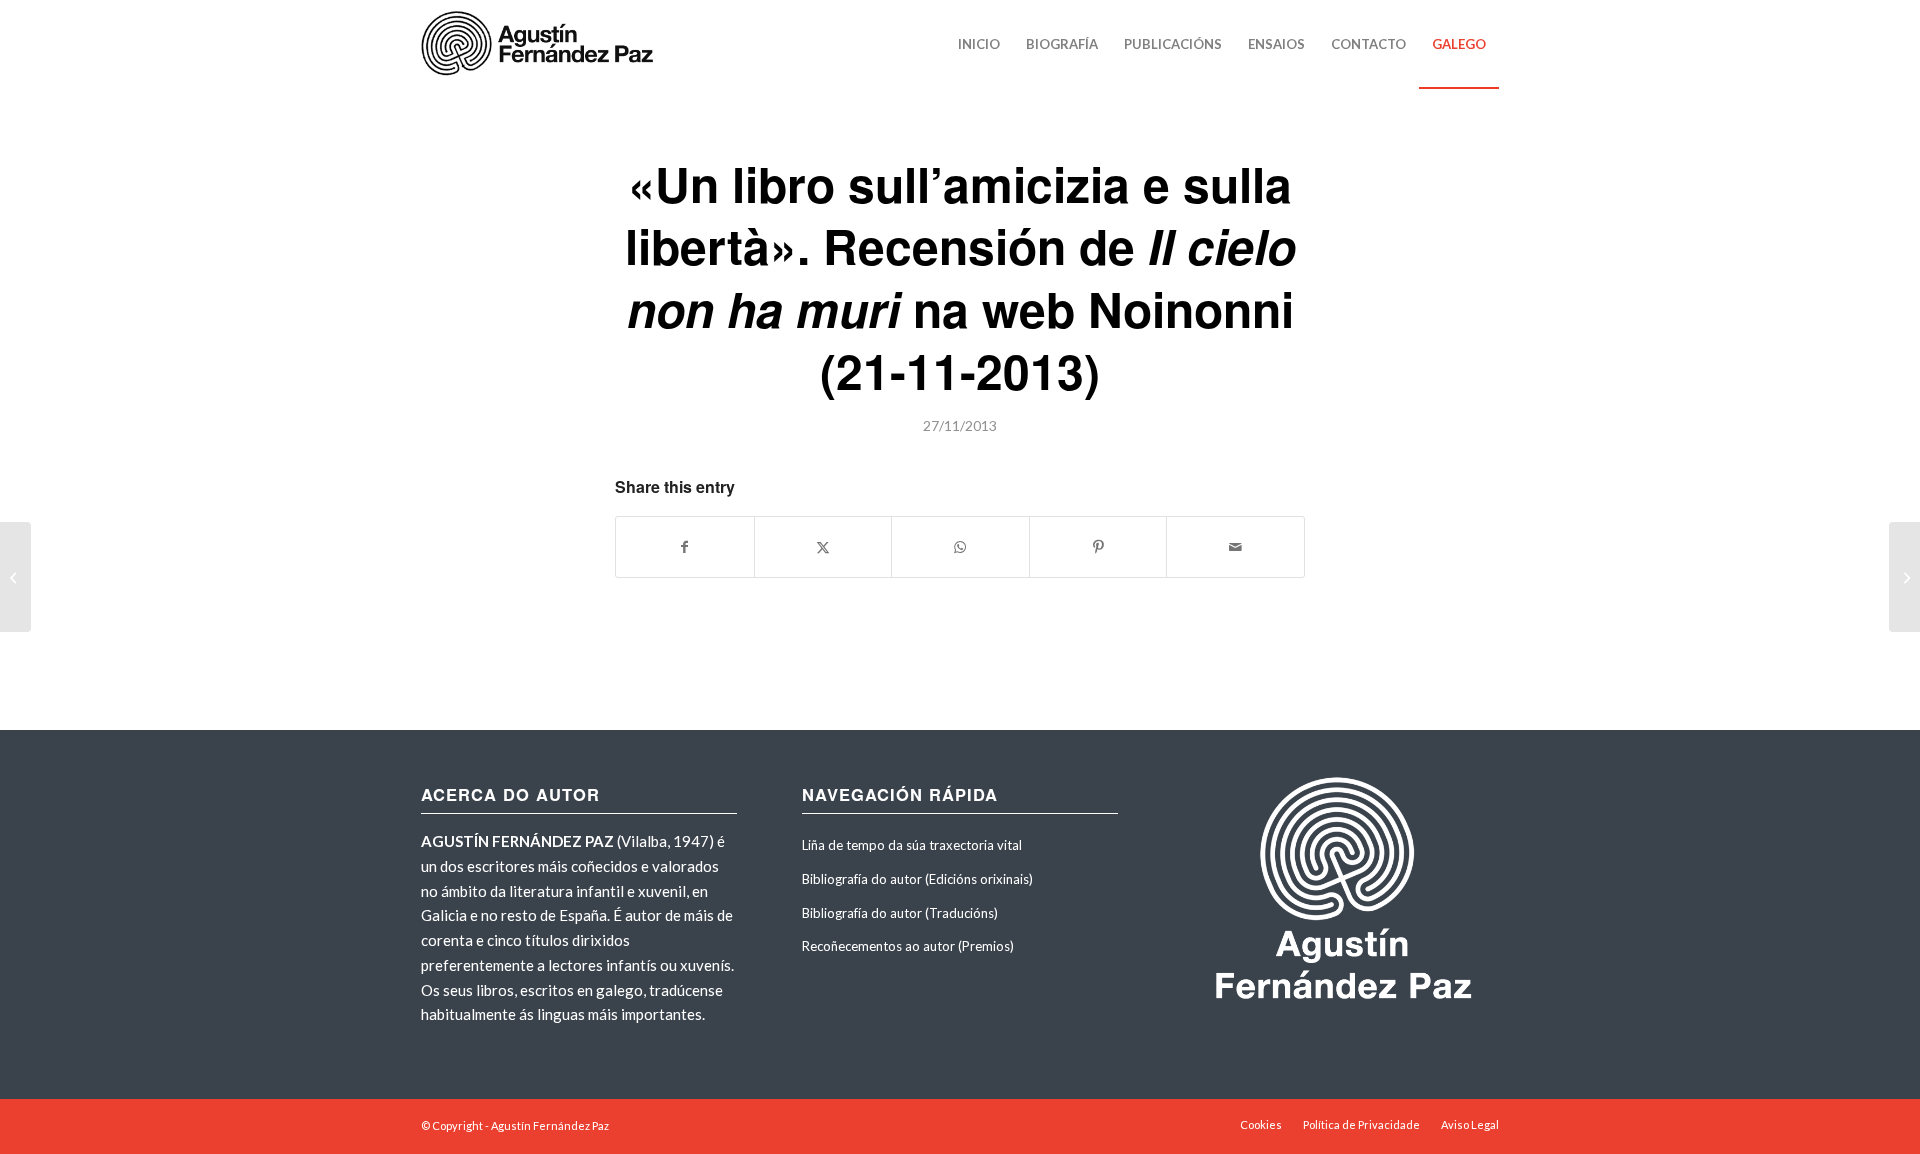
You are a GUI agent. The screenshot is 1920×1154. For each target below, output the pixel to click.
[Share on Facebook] (685, 547)
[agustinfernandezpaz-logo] (541, 44)
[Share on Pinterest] (1098, 547)
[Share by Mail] (1235, 547)
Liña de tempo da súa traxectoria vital (912, 845)
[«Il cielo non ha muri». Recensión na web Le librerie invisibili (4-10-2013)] (15, 577)
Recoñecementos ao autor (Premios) (908, 946)
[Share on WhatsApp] (960, 547)
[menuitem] (979, 44)
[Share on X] (823, 547)
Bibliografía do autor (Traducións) (900, 913)
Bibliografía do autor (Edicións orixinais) (917, 879)
